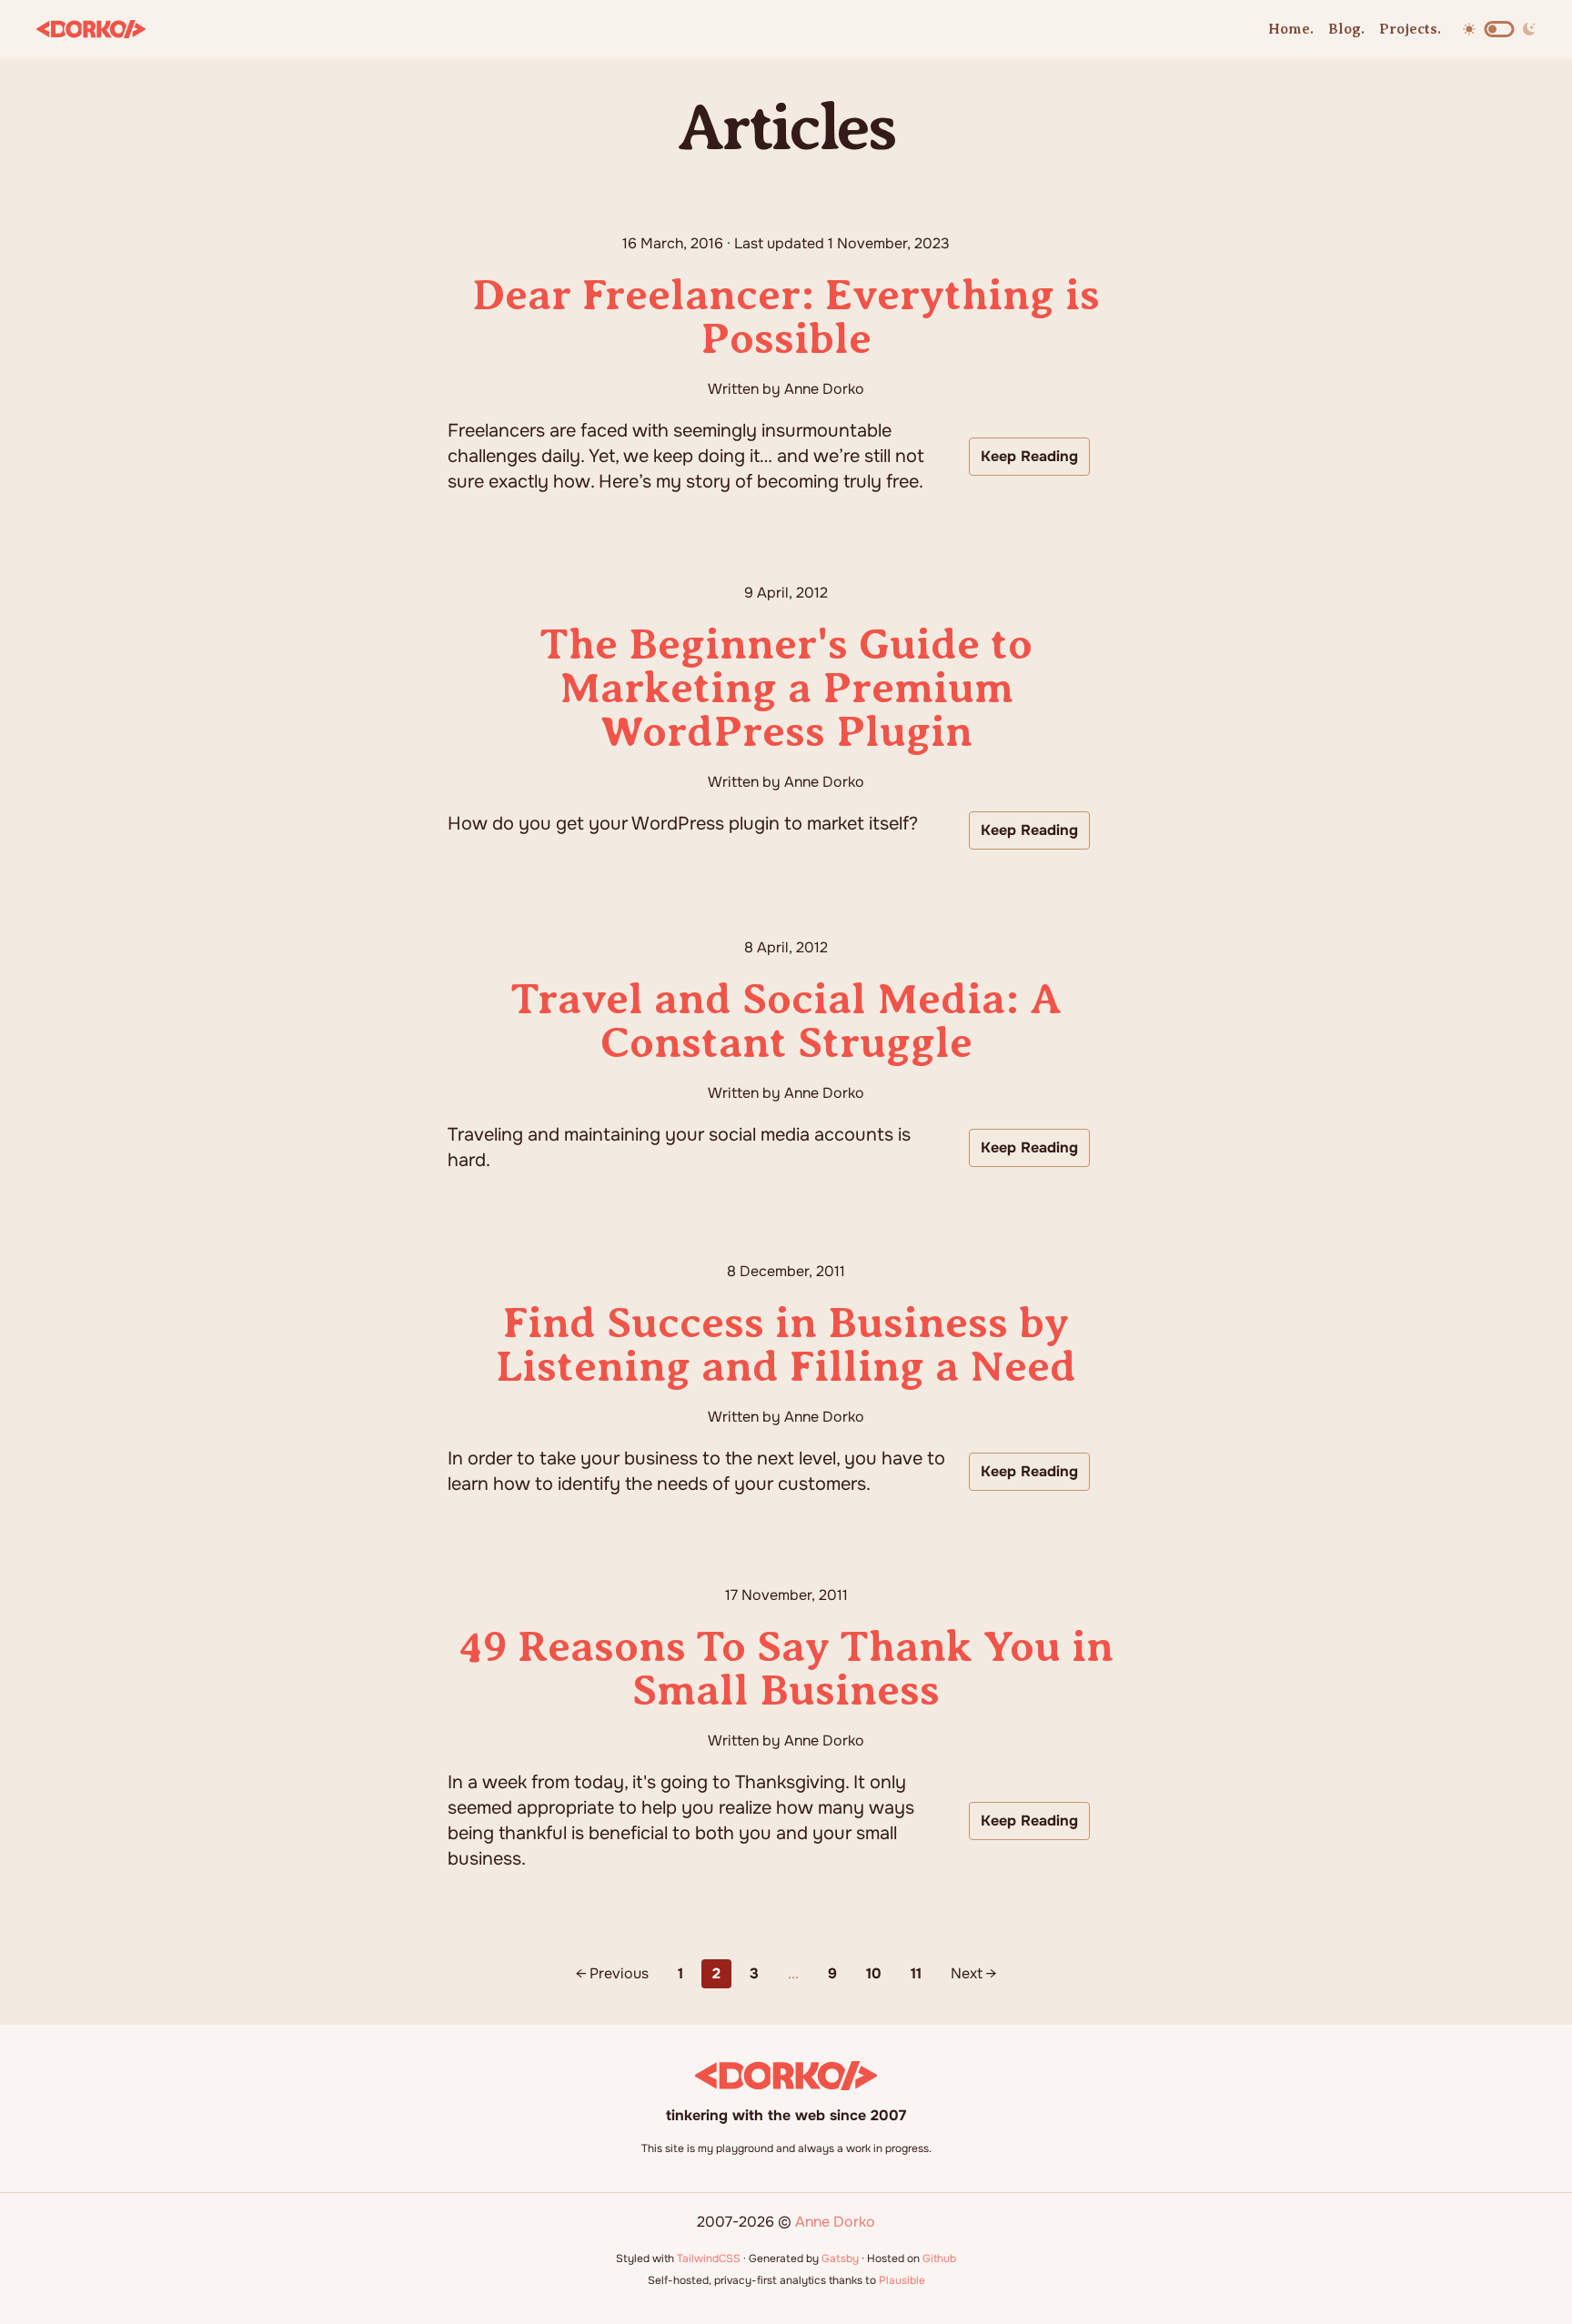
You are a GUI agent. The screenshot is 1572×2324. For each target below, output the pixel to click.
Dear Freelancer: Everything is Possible (786, 317)
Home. (1291, 29)
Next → (973, 1973)
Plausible (902, 2280)
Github (939, 2259)
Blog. (1346, 29)
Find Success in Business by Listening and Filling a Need (786, 1344)
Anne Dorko (835, 2222)
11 (916, 1973)
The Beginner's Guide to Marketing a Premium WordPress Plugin (786, 688)
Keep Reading (1029, 456)
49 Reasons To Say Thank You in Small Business (786, 1668)
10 (874, 1973)
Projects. (1410, 29)
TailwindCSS (709, 2259)
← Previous (612, 1973)
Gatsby (840, 2259)
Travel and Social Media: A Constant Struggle (786, 1021)
